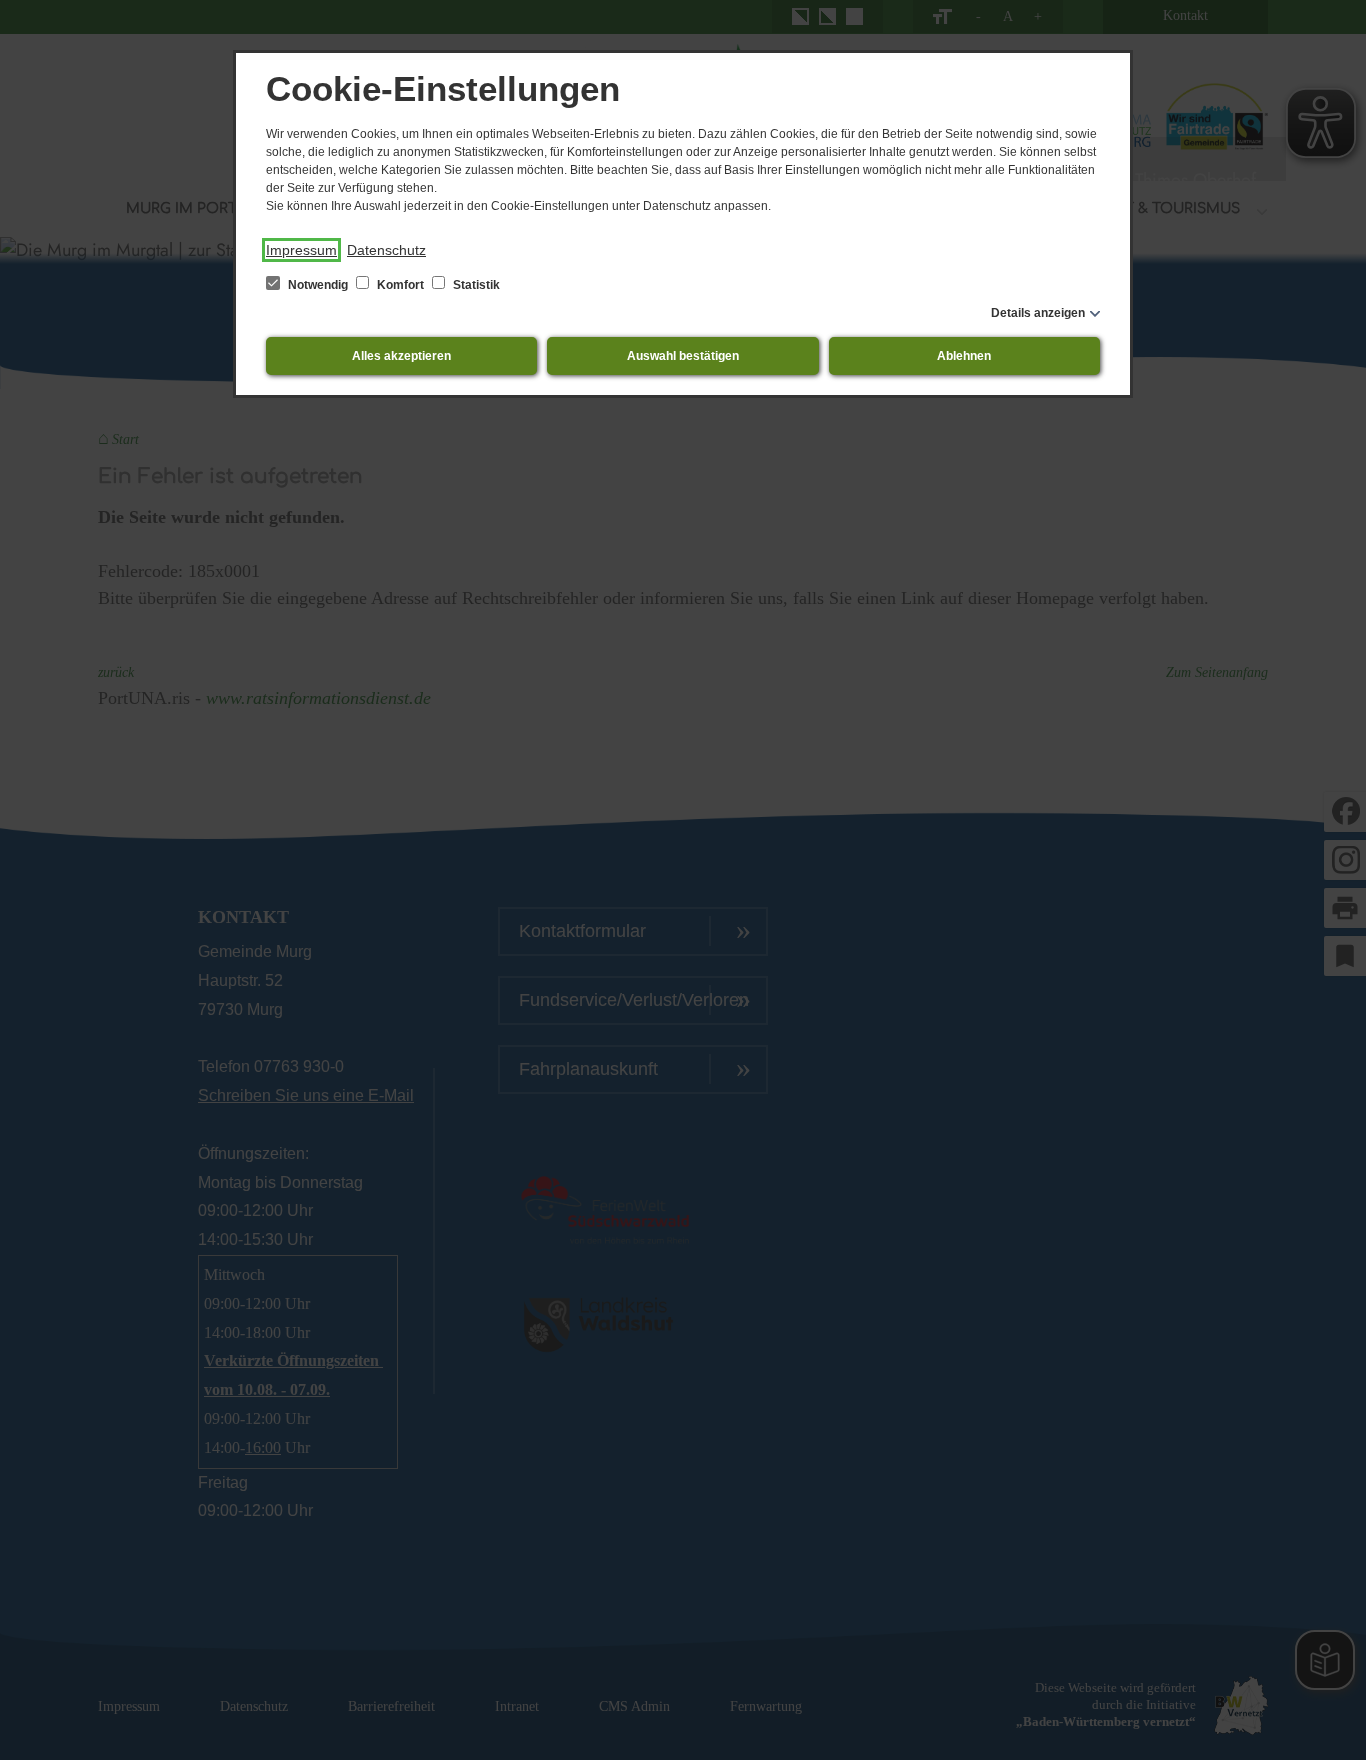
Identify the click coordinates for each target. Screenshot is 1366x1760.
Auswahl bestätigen (683, 356)
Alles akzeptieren (401, 356)
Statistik (475, 285)
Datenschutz (386, 250)
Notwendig (318, 285)
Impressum (301, 250)
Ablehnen (964, 356)
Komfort (400, 285)
